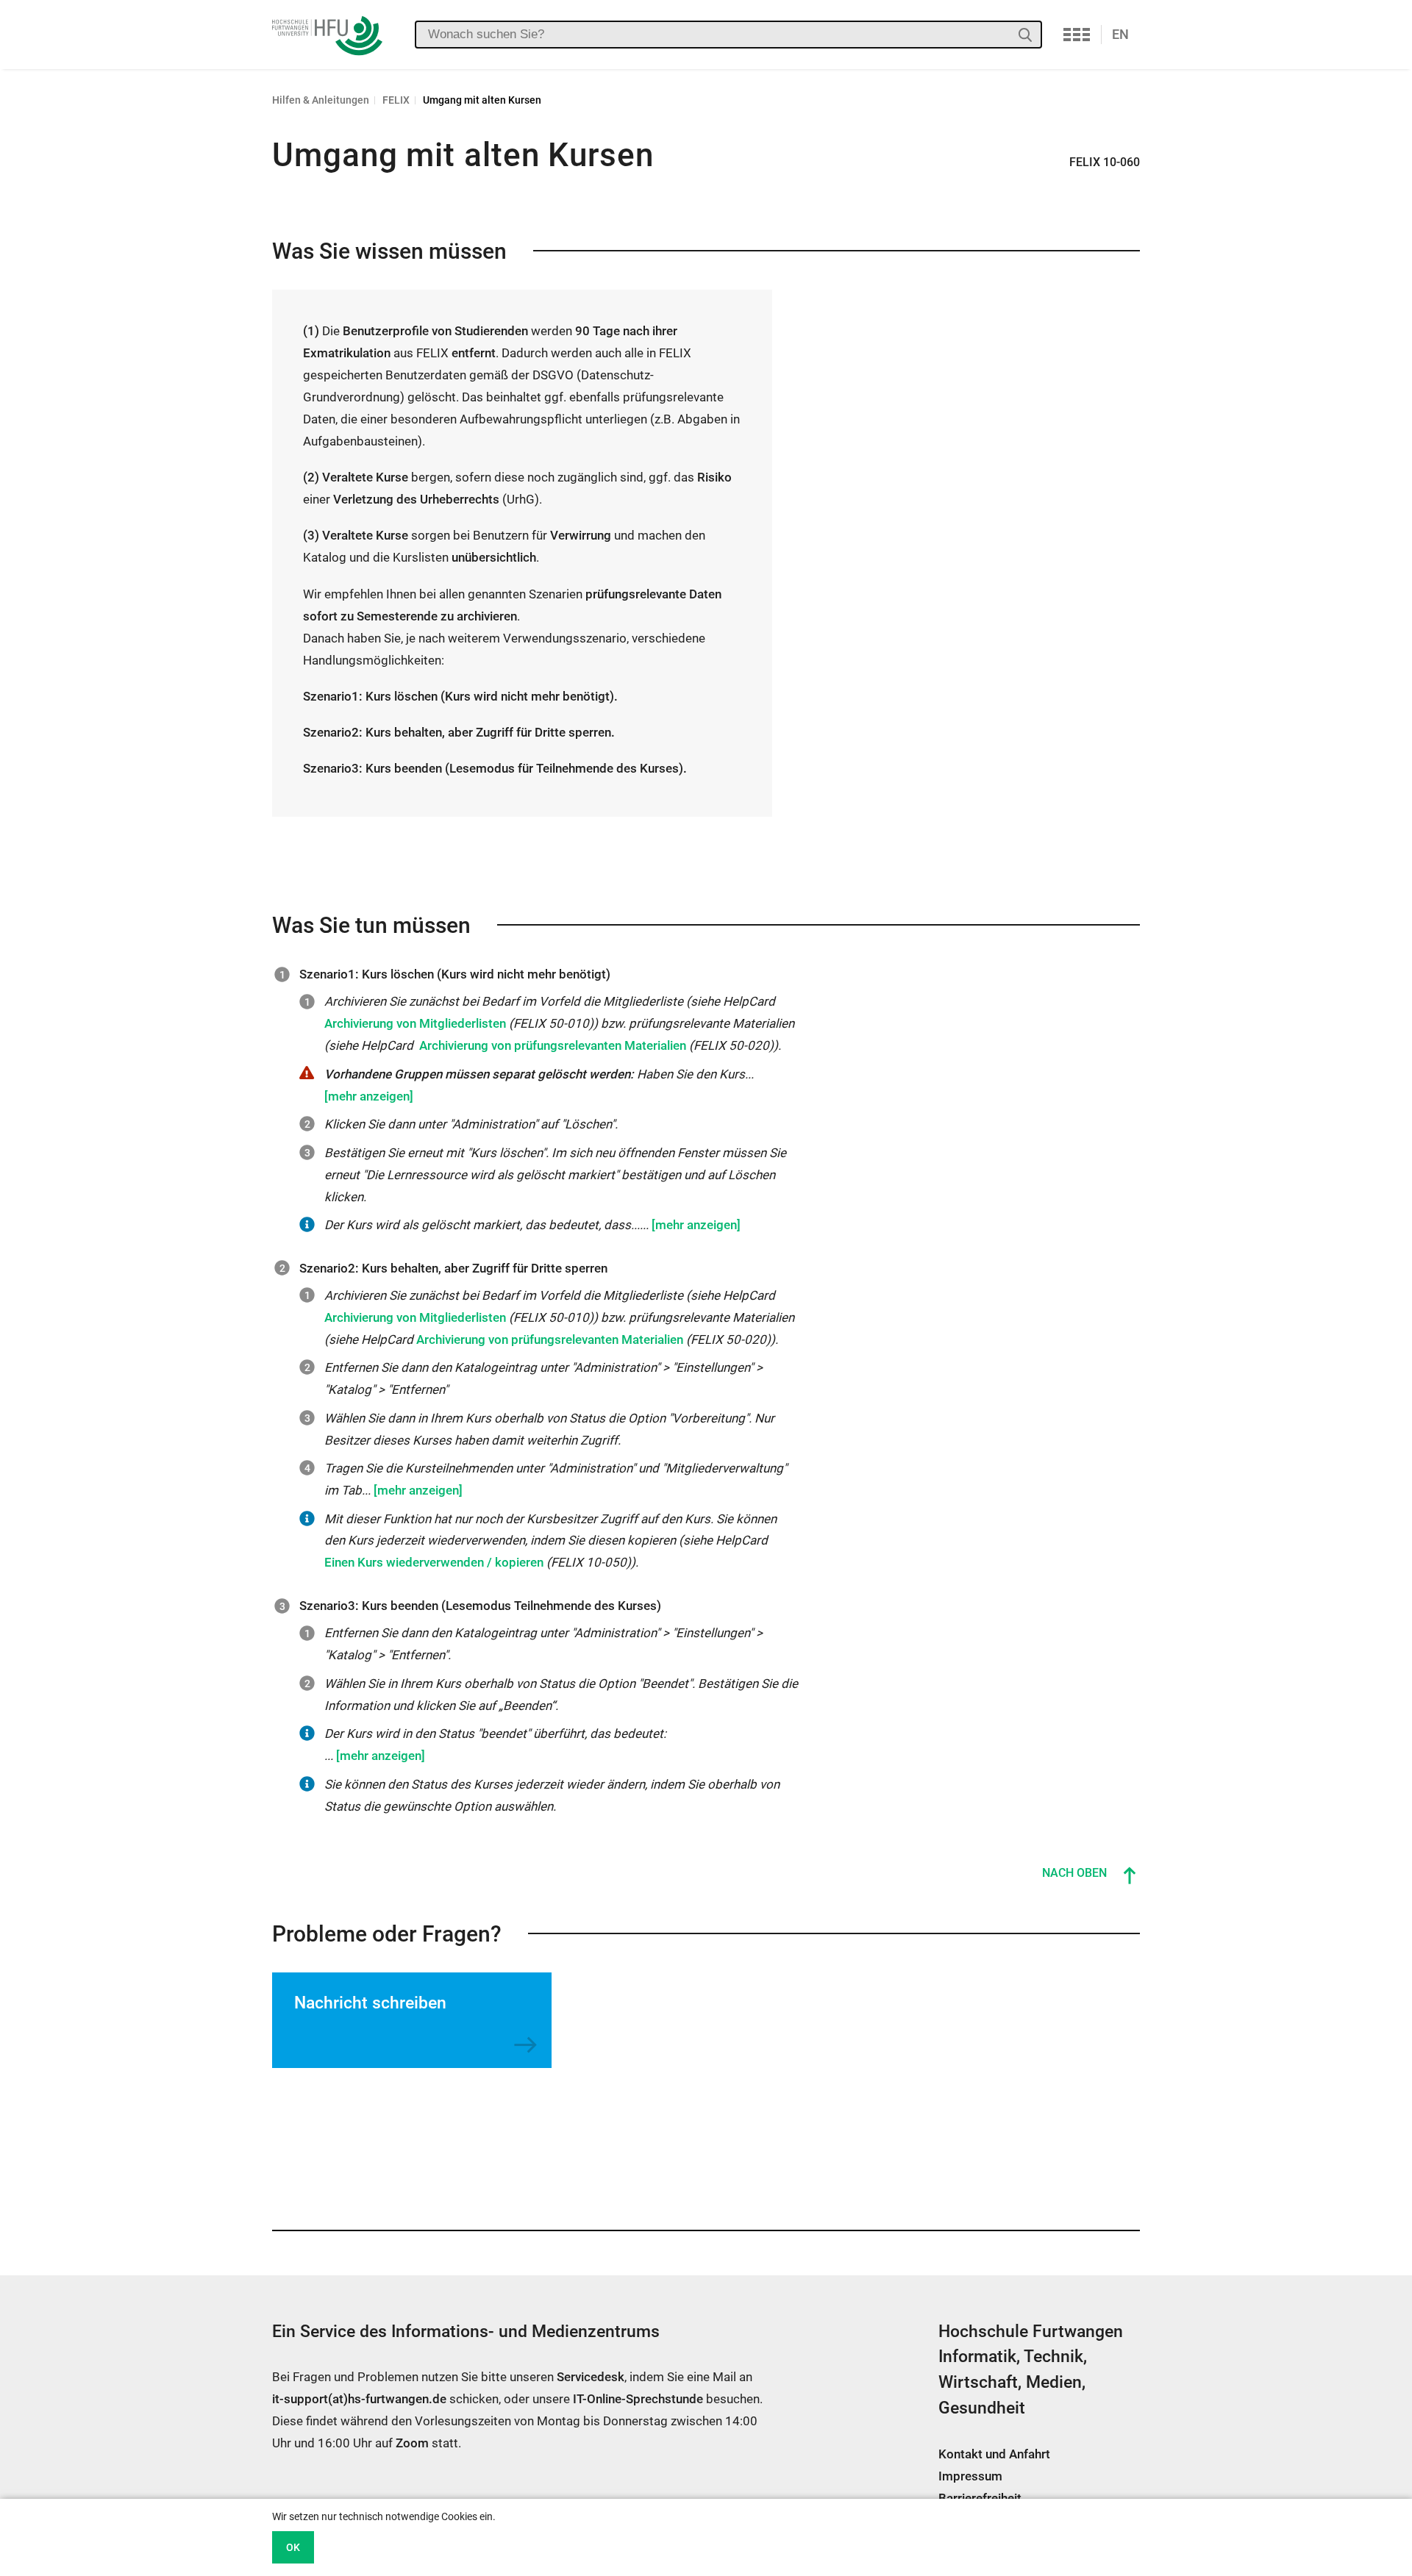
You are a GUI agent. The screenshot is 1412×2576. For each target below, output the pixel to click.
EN (1120, 34)
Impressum (970, 2476)
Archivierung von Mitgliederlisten (415, 1023)
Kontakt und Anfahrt (994, 2454)
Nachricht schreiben (370, 2003)
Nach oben (1074, 1873)
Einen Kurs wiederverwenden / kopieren (434, 1562)
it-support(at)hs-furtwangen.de (359, 2399)
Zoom (412, 2443)
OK (293, 2547)
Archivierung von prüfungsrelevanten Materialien (553, 1045)
